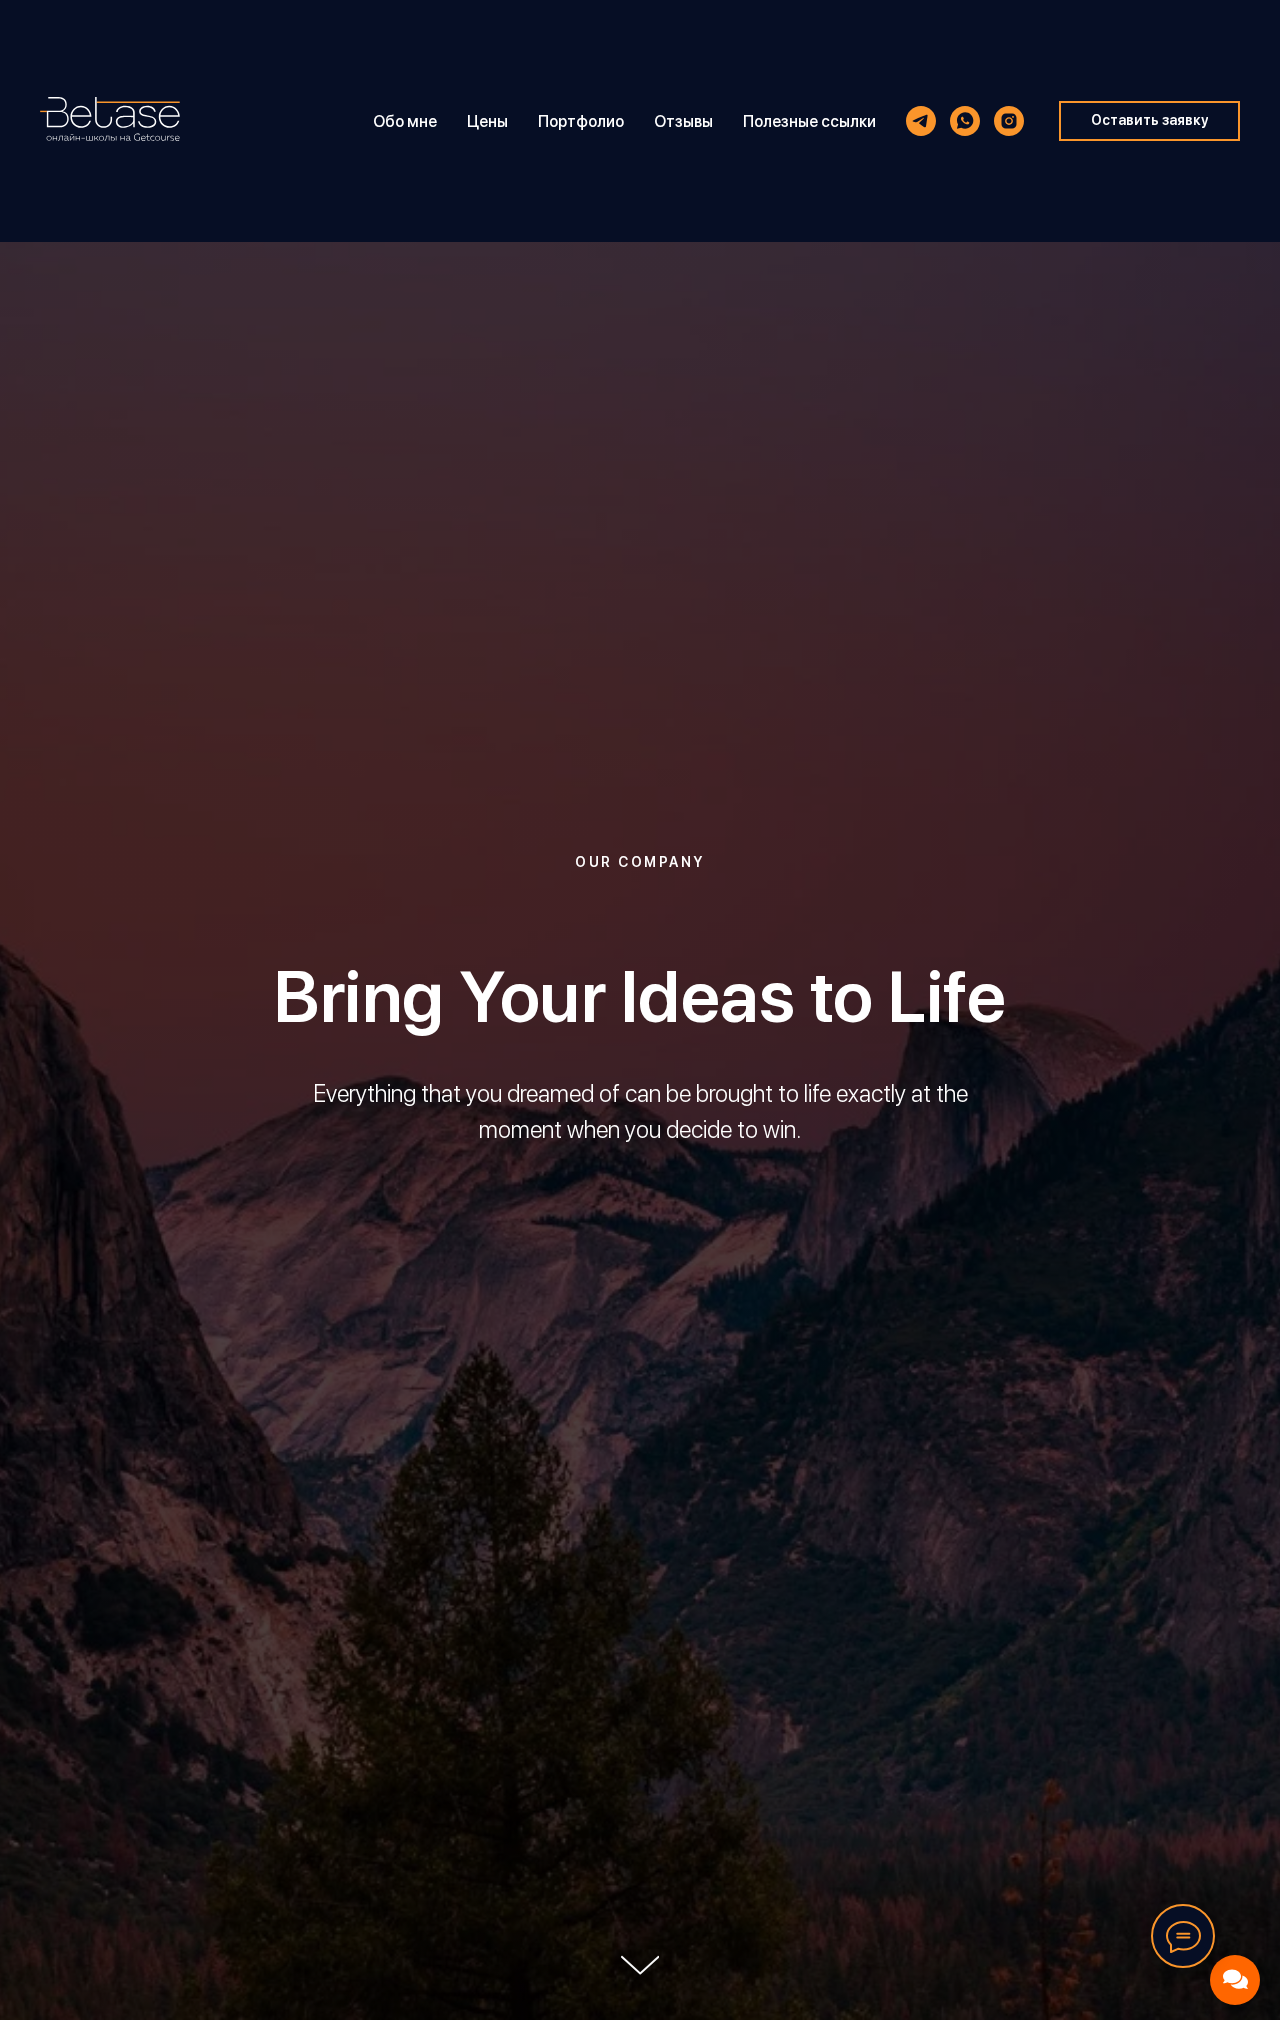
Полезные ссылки (809, 121)
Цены (487, 121)
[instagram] (1009, 121)
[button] (1149, 121)
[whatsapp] (965, 121)
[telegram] (921, 121)
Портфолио (581, 121)
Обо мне (405, 121)
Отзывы (683, 121)
